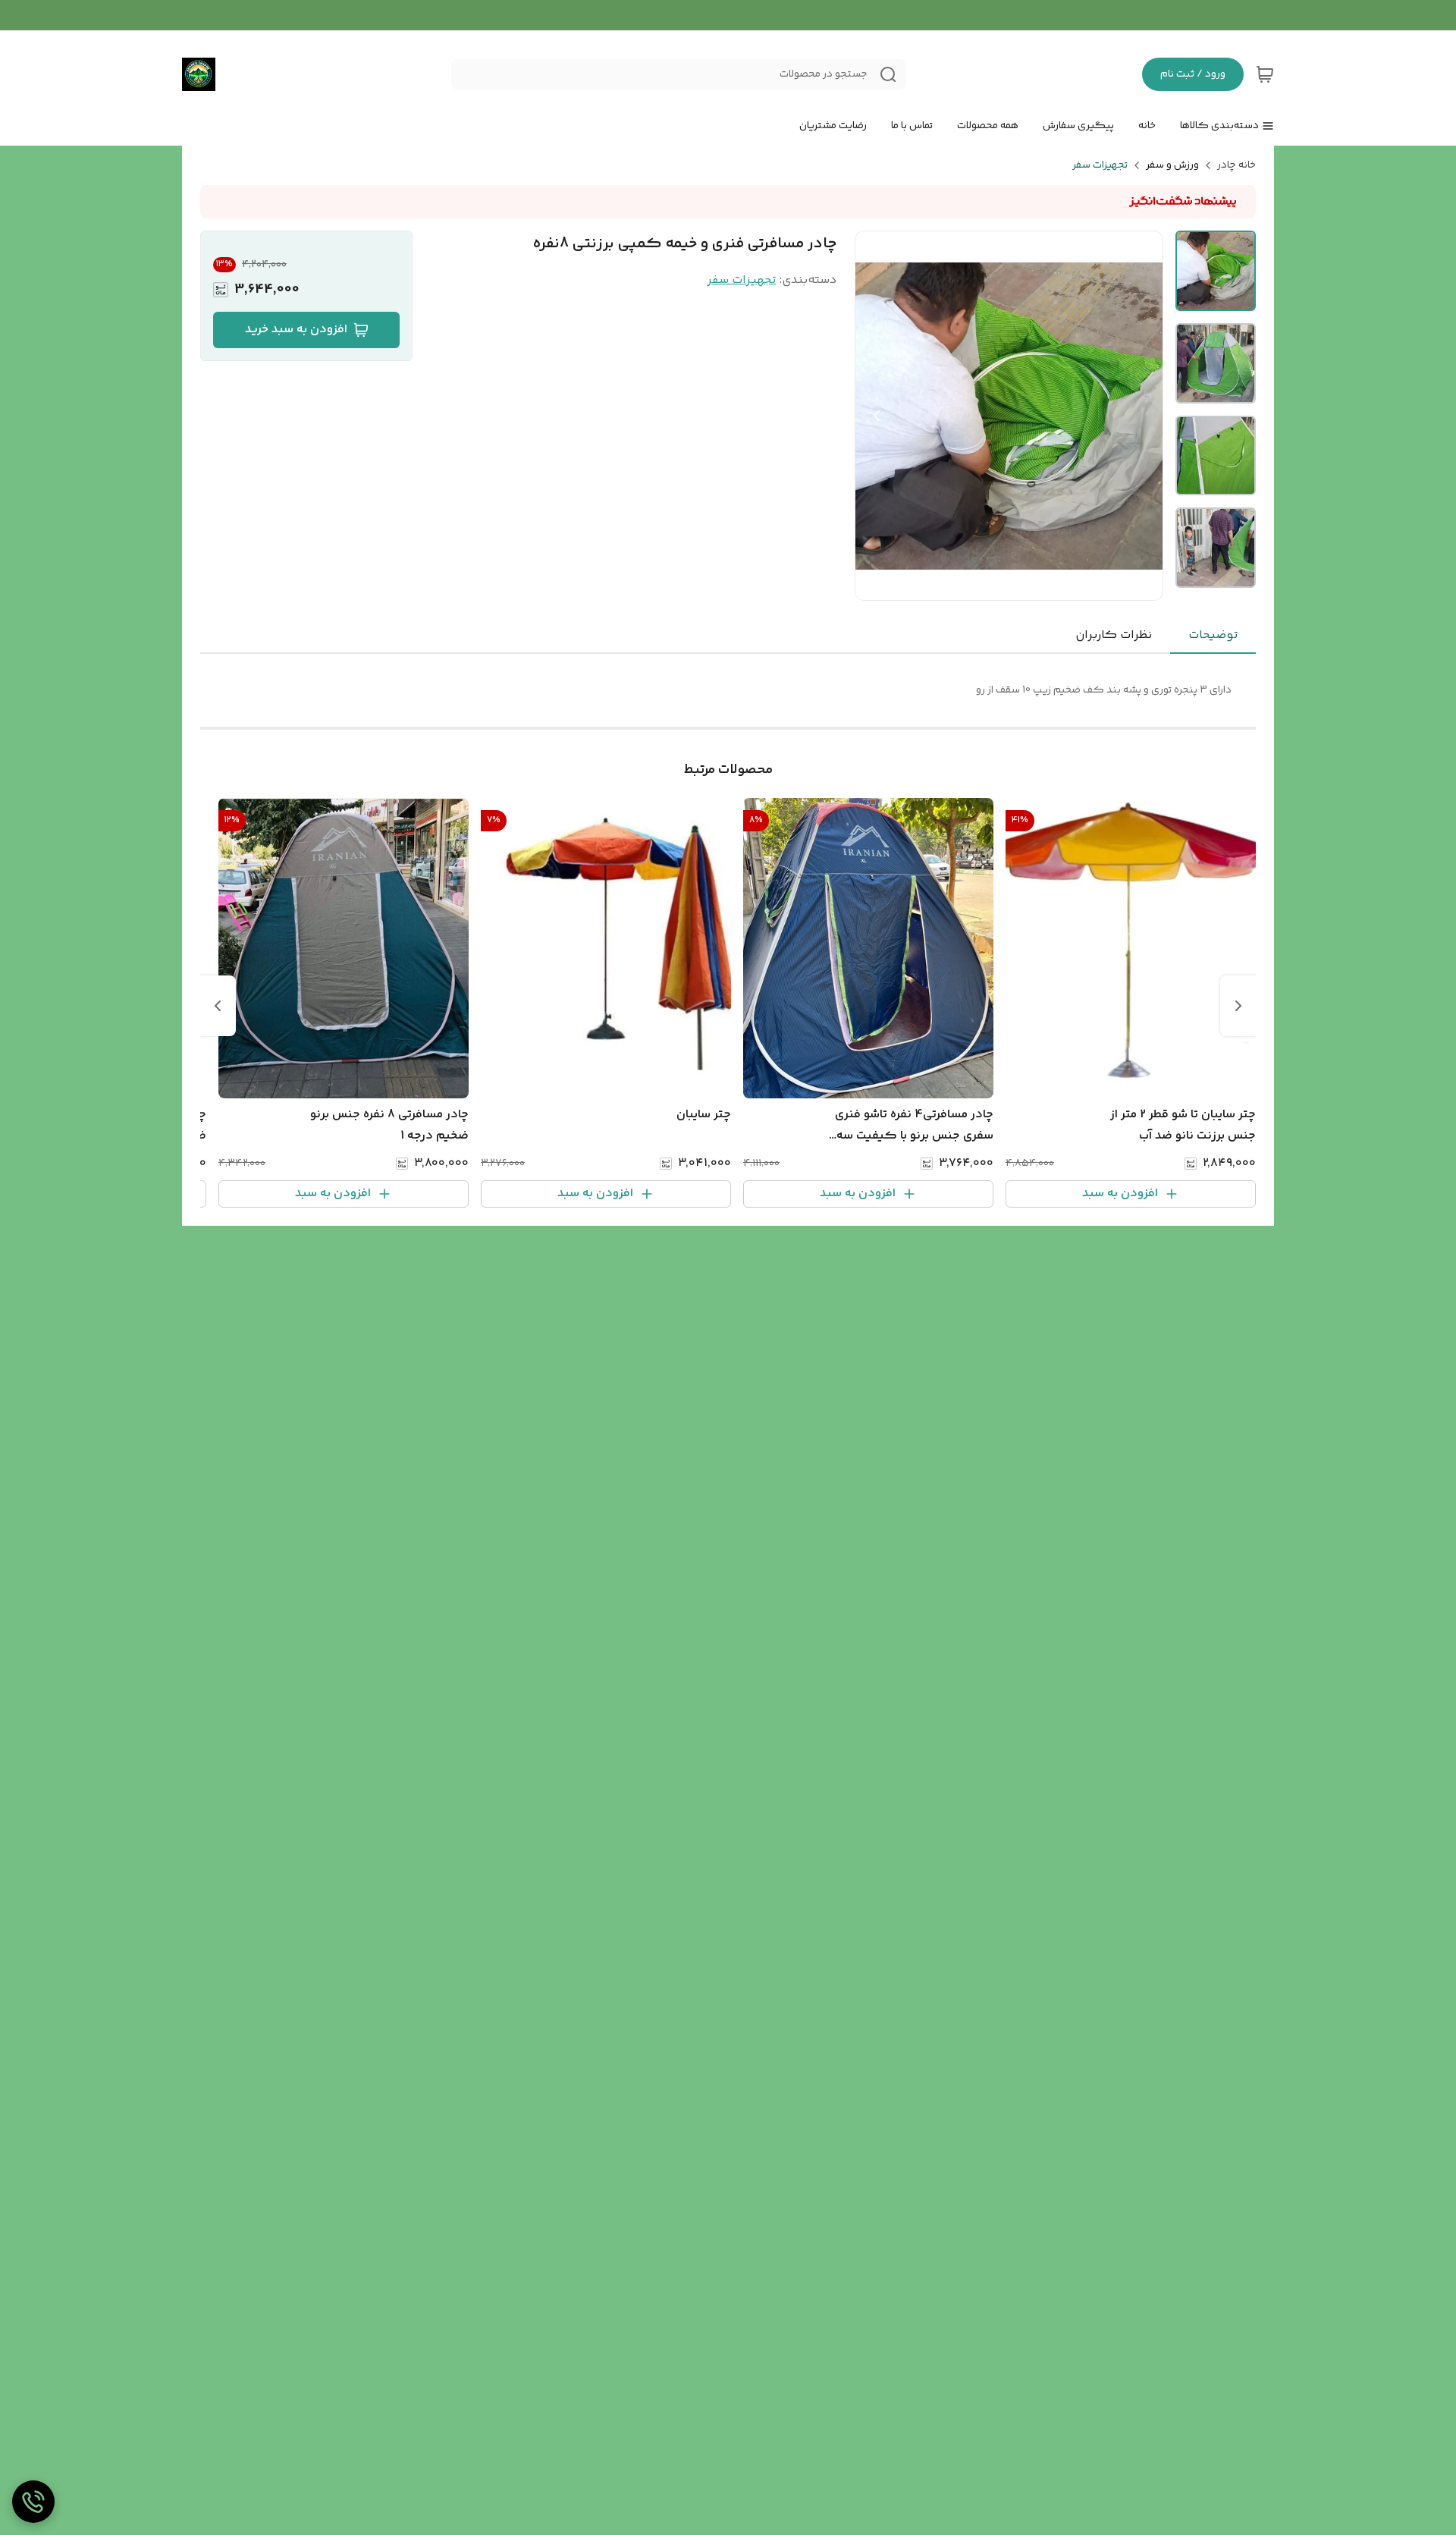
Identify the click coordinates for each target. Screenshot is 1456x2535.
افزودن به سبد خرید (296, 330)
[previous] (1238, 1006)
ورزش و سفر (1172, 165)
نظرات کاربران (1114, 635)
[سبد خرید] (1265, 74)
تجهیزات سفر (1100, 165)
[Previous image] (877, 416)
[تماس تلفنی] (33, 2502)
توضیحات (1213, 635)
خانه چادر (1236, 165)
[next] (218, 1006)
